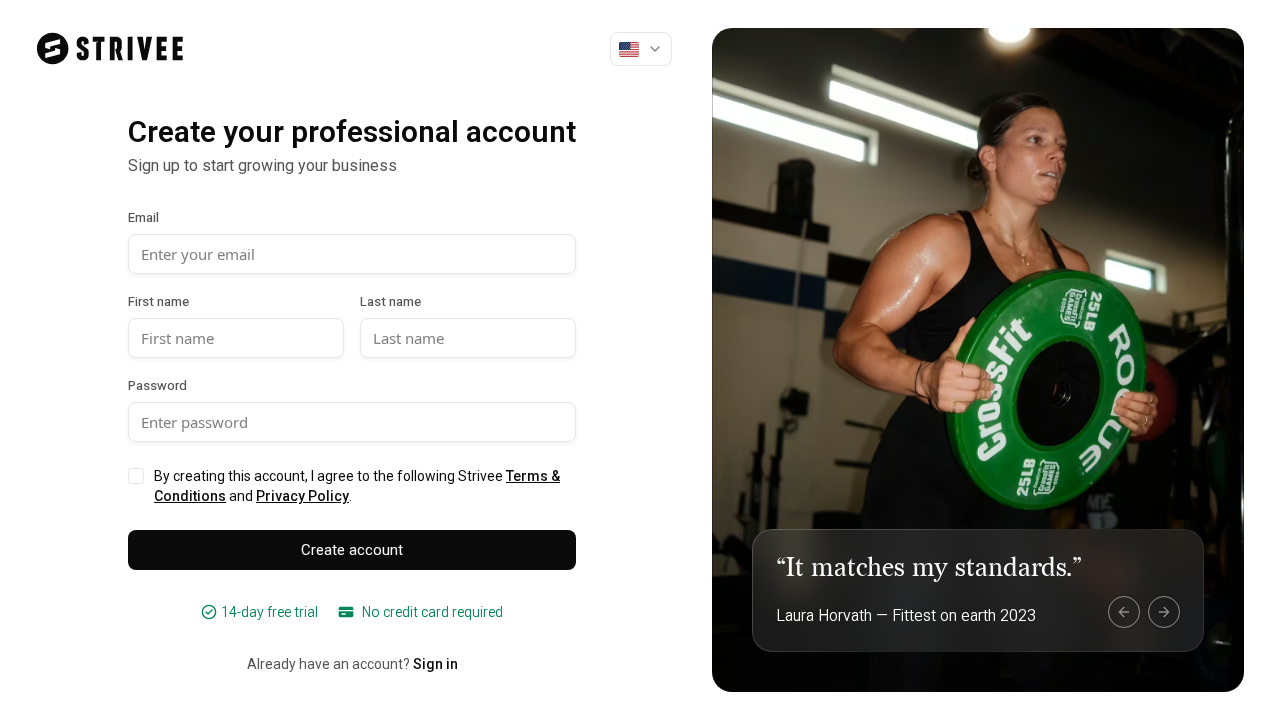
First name (158, 301)
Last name (390, 301)
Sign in (435, 664)
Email (143, 217)
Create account (352, 550)
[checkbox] (136, 476)
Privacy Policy (302, 496)
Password (157, 385)
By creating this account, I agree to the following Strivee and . (357, 486)
